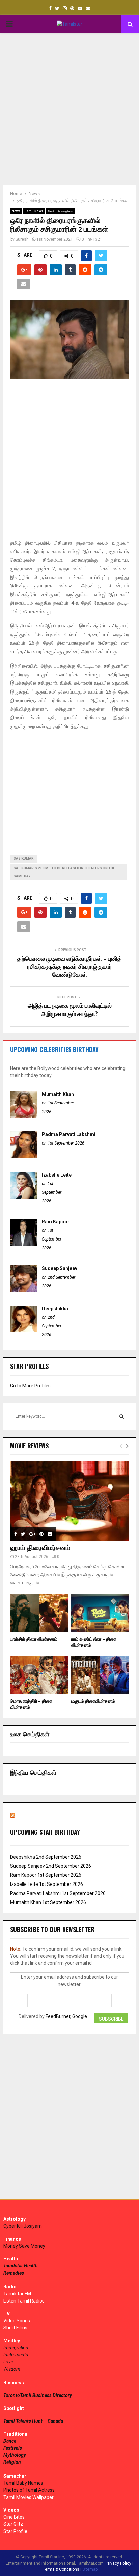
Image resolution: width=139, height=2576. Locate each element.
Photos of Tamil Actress (29, 2490)
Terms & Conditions (61, 2569)
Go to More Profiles (30, 1386)
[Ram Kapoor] (24, 1244)
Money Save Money (24, 2246)
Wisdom (12, 2369)
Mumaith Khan (58, 1094)
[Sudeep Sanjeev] (24, 1291)
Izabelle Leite (57, 1175)
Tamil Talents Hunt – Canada (33, 2421)
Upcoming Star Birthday (45, 1832)
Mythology (15, 2455)
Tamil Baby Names (23, 2483)
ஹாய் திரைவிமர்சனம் (40, 1548)
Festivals (13, 2448)
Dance (10, 2441)
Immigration (16, 2348)
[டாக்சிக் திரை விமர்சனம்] (39, 1613)
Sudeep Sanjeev (60, 1268)
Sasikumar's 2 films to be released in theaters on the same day (64, 872)
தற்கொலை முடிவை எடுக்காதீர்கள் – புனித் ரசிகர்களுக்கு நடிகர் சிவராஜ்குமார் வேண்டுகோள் (69, 967)
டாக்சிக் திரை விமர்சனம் (34, 1639)
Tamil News (34, 211)
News (16, 211)
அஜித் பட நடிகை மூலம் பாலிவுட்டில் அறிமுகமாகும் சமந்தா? (70, 1010)
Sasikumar (24, 858)
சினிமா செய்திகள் (60, 211)
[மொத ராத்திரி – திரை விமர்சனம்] (39, 1675)
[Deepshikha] (24, 1331)
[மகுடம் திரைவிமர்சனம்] (100, 1675)
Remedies (14, 2273)
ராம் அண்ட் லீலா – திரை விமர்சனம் (94, 1642)
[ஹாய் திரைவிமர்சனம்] (69, 1501)
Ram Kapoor (56, 1222)
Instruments (16, 2355)
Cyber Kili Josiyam (23, 2226)
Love (8, 2362)
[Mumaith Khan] (24, 1117)
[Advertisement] (69, 109)
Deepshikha (55, 1309)
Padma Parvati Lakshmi (69, 1134)
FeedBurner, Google (66, 2016)
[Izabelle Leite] (24, 1197)
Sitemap (90, 2569)
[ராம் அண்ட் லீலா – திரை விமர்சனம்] (100, 1613)
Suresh (22, 239)
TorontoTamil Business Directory (38, 2395)
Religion (12, 2462)
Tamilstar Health (21, 2266)
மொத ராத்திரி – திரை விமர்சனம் (31, 1704)
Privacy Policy (118, 2563)
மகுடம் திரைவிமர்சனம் (93, 1701)
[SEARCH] (122, 1416)
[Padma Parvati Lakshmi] (24, 1157)
